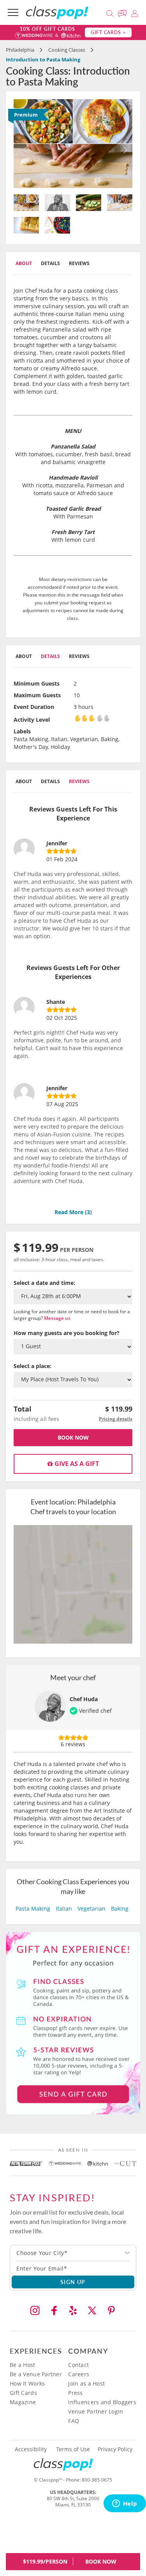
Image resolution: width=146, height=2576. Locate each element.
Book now (73, 1437)
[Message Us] (123, 12)
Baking (120, 1908)
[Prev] (23, 144)
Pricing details (116, 1419)
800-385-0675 (97, 2480)
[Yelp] (73, 2311)
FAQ (74, 2421)
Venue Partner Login (96, 2411)
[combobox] (73, 2253)
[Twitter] (92, 2311)
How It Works (27, 2383)
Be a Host (23, 2365)
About (24, 263)
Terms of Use (73, 2449)
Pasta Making (33, 1908)
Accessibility (31, 2449)
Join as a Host (86, 2383)
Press (75, 2393)
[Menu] (13, 12)
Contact (78, 2365)
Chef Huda (84, 1699)
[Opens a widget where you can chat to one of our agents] (125, 2504)
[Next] (123, 144)
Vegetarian (91, 1908)
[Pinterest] (111, 2311)
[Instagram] (35, 2311)
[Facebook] (54, 2311)
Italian (64, 1908)
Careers (79, 2374)
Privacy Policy (115, 2449)
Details (50, 263)
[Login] (135, 12)
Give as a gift (76, 1464)
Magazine (23, 2402)
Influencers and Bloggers (102, 2402)
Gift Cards (23, 2393)
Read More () (73, 1212)
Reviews (79, 263)
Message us (57, 1318)
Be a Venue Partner (36, 2374)
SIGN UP (73, 2282)
